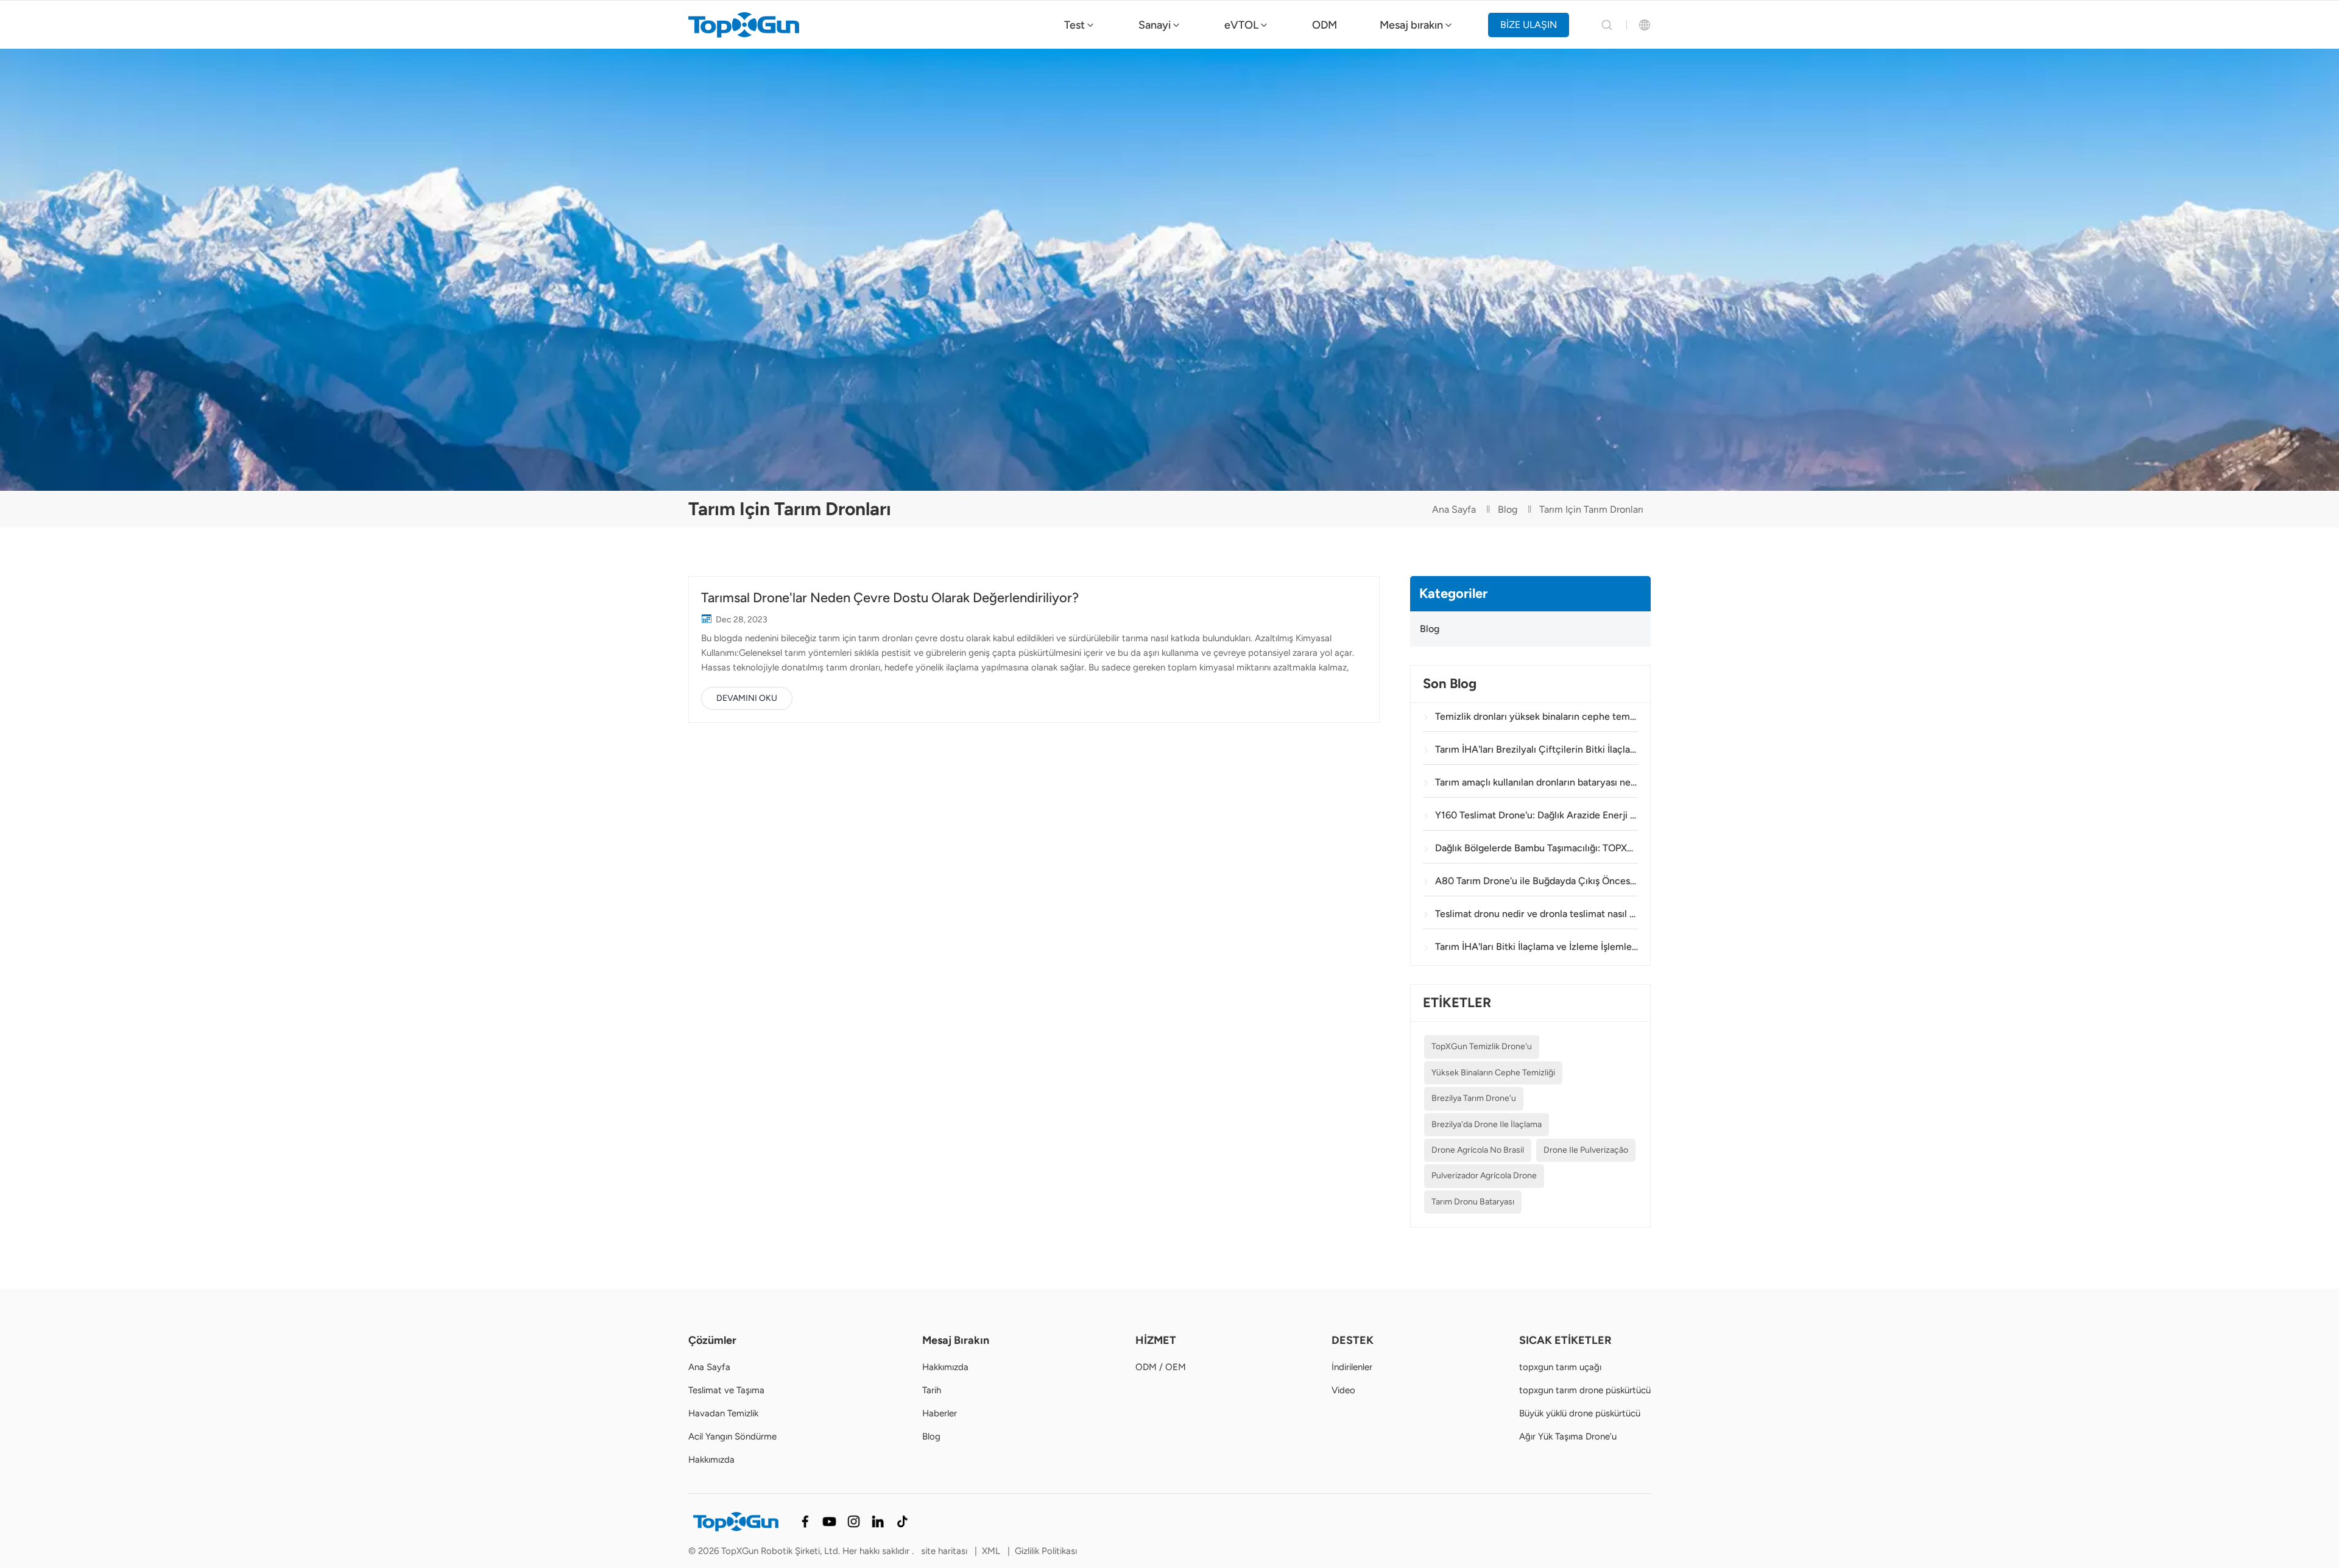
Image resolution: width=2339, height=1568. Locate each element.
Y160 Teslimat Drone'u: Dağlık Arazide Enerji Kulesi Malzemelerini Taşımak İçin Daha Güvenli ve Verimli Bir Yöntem (1536, 815)
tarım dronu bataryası (1473, 1202)
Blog (1508, 509)
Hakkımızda (711, 1460)
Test (1074, 25)
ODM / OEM (1161, 1367)
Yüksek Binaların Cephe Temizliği (1493, 1073)
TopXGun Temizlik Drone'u (1482, 1046)
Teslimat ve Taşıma (726, 1390)
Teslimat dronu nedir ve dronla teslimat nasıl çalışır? (1536, 914)
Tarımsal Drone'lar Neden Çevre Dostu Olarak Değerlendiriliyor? (890, 598)
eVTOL (1241, 25)
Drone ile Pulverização (1586, 1150)
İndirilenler (1352, 1367)
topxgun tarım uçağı (1560, 1367)
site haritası (945, 1551)
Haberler (940, 1413)
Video (1343, 1390)
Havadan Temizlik (723, 1413)
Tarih (932, 1390)
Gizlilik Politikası (1046, 1551)
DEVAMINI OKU (747, 698)
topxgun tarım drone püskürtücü (1585, 1390)
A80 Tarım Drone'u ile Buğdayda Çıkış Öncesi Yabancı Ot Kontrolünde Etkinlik (1536, 881)
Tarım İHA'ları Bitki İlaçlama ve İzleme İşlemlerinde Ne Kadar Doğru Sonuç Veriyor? (1536, 947)
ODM (1325, 25)
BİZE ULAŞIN (1529, 25)
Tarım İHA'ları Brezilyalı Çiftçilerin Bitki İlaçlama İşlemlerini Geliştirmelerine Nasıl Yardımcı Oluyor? (1536, 749)
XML (991, 1551)
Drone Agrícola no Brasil (1478, 1150)
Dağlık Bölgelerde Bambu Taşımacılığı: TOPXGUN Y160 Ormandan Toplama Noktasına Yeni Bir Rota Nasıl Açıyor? (1536, 848)
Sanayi (1155, 25)
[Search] (1607, 25)
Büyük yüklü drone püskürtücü (1580, 1413)
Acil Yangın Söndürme (732, 1436)
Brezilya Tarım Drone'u (1474, 1098)
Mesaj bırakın (1411, 25)
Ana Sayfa (1454, 509)
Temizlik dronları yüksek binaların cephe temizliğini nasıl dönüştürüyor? (1536, 716)
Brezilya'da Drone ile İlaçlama (1487, 1124)
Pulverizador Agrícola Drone (1484, 1176)
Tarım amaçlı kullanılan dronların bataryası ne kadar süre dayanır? (1536, 782)
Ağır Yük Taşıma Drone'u (1568, 1436)
